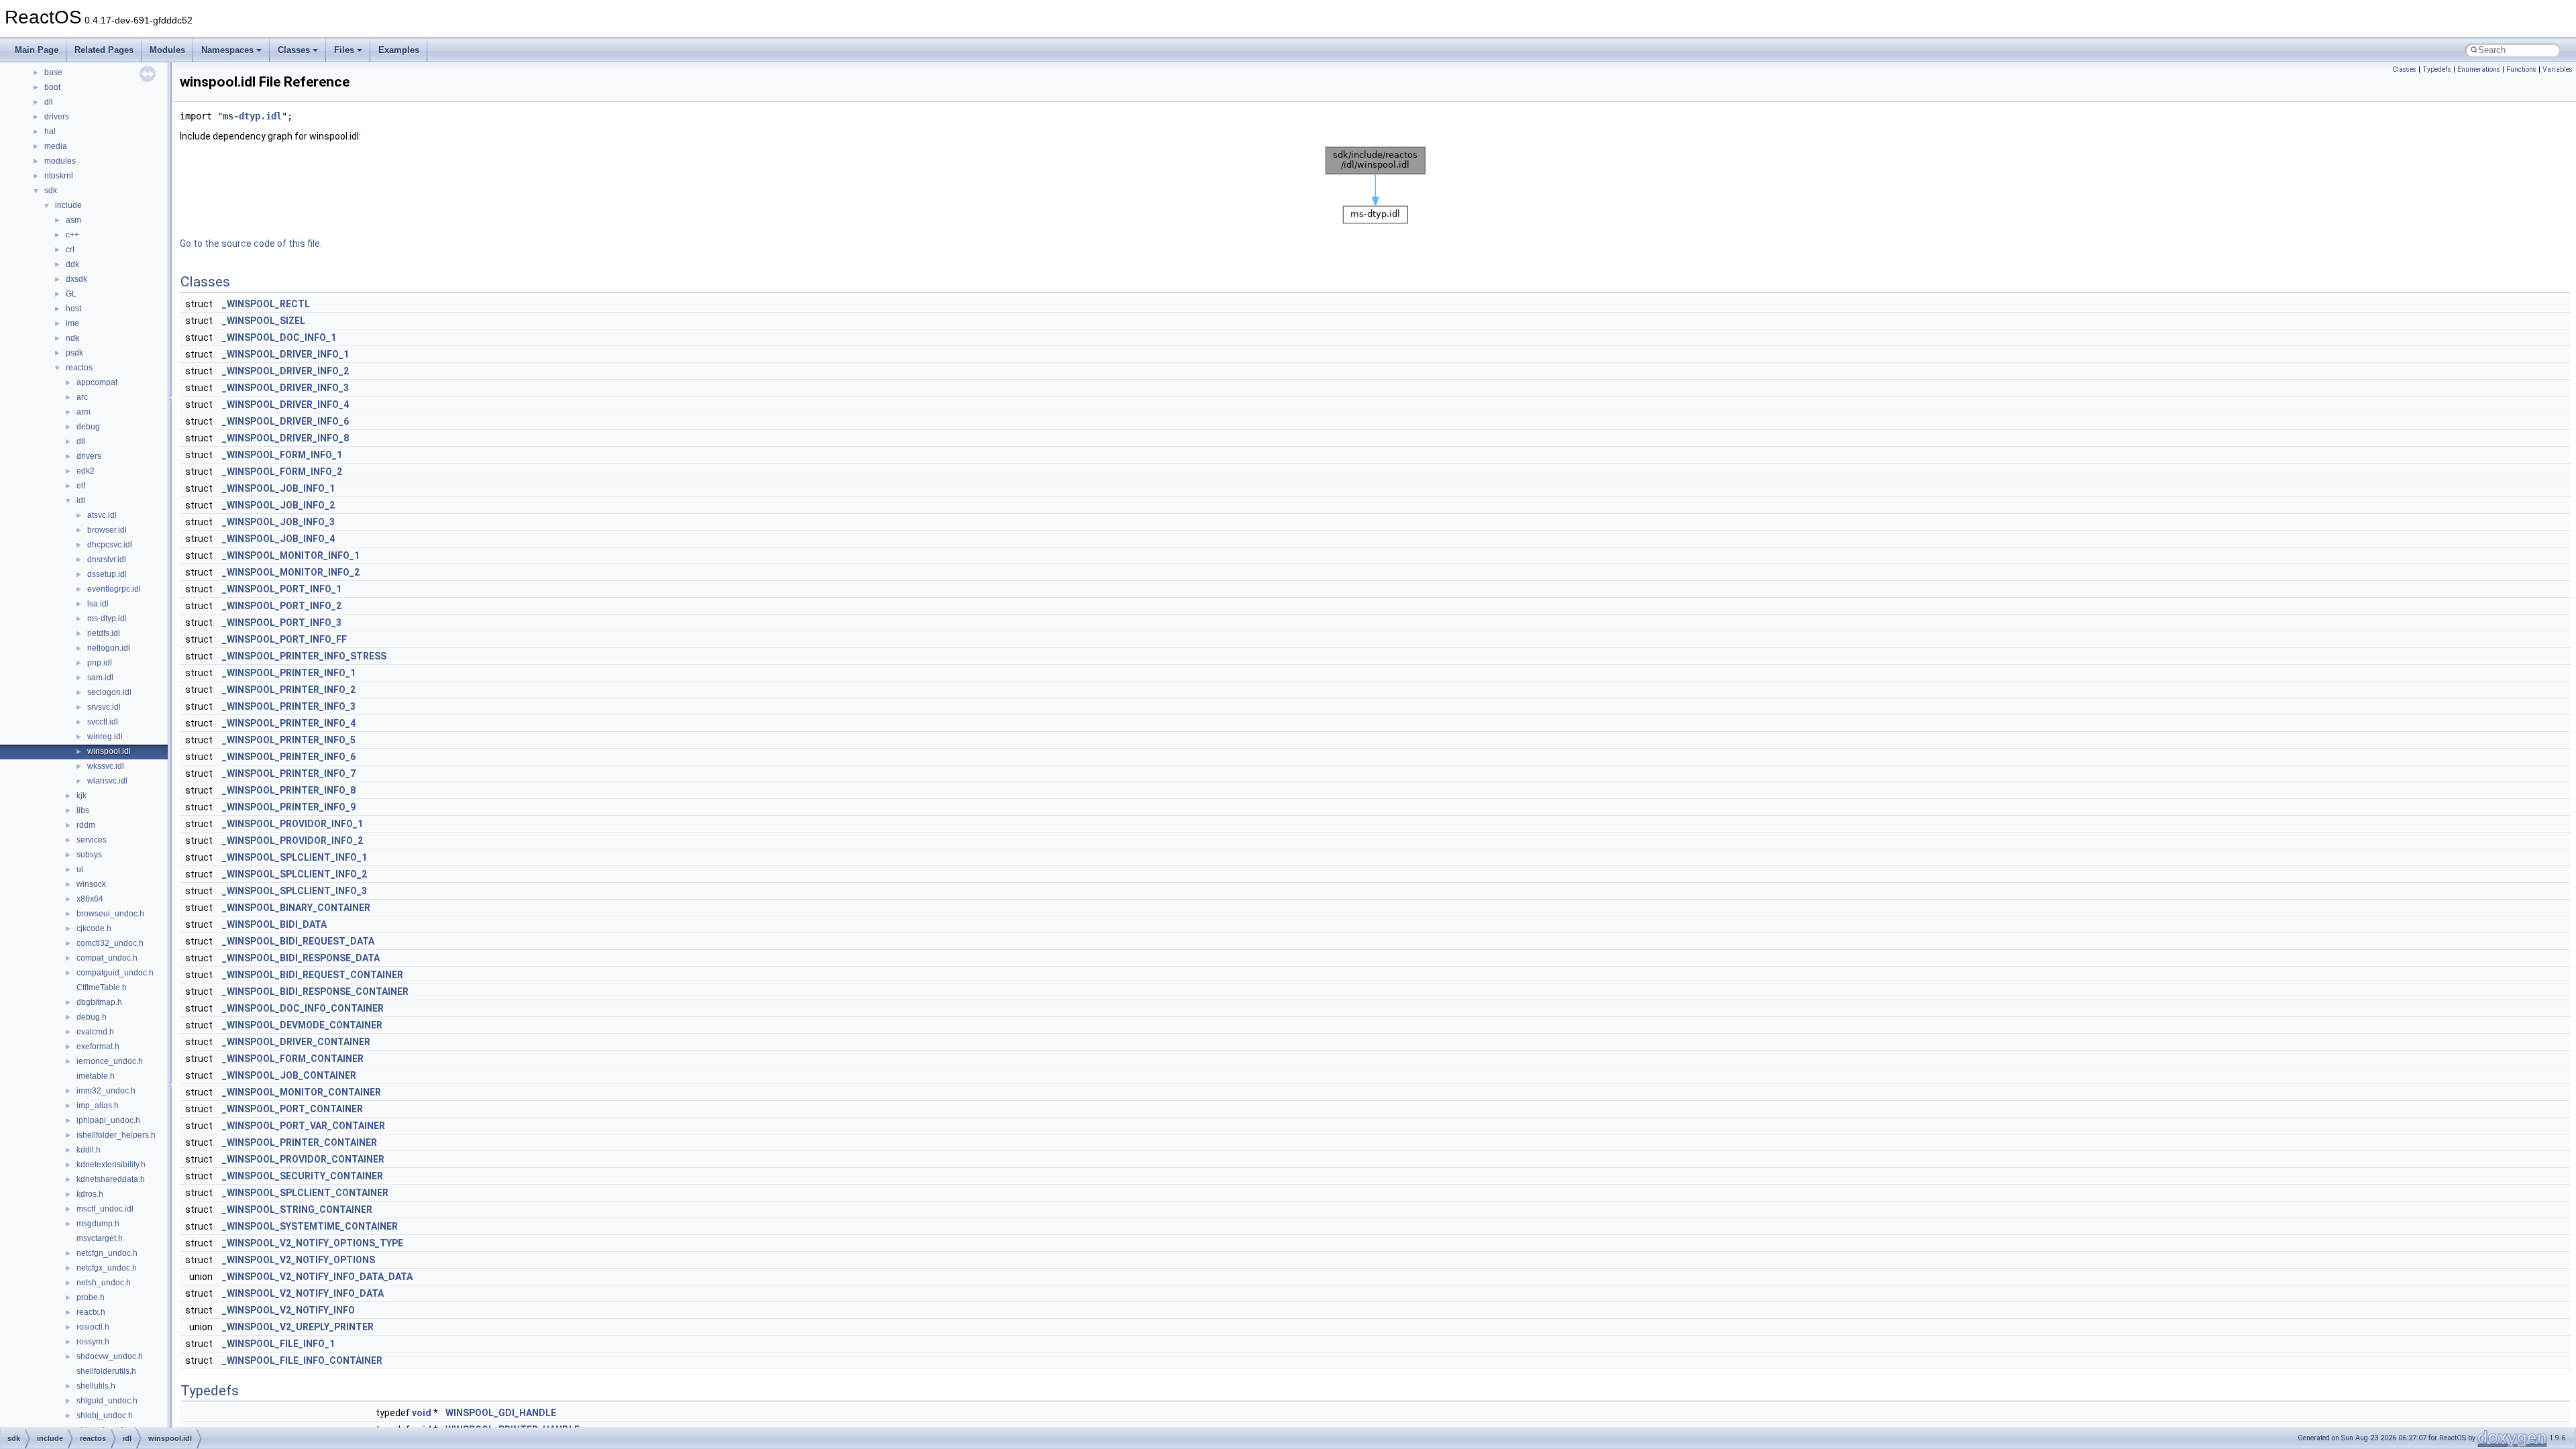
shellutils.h (96, 1386)
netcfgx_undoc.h (107, 1268)
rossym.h (93, 1342)
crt (70, 250)
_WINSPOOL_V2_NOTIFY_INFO (288, 1310)
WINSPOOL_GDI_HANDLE (501, 1413)
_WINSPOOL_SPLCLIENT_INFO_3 (294, 891)
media (56, 146)
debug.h (92, 1017)
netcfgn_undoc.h (107, 1253)
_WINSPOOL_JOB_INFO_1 (278, 488)
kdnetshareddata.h (111, 1179)
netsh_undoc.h (104, 1283)
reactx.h (91, 1312)
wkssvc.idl (106, 766)
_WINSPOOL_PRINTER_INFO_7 (289, 773)
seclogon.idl (109, 692)
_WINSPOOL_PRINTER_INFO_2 (289, 690)
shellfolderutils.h (106, 1371)
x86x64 (90, 899)
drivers (57, 117)
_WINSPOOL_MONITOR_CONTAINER (302, 1092)
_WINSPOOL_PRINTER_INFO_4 (289, 723)
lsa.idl (98, 604)
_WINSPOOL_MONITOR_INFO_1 (291, 555)
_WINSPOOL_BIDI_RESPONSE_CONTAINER (315, 991)
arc (82, 397)
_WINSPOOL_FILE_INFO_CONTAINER (302, 1360)
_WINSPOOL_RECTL (266, 304)
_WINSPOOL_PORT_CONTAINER (292, 1109)
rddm (86, 825)
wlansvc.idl (107, 781)
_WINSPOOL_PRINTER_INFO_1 (289, 673)
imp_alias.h (98, 1106)
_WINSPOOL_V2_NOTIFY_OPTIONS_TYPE (313, 1243)
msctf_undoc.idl (105, 1209)
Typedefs (2437, 69)
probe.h (91, 1297)
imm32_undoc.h (106, 1091)
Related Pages (104, 50)
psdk (74, 353)
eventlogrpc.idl (114, 589)
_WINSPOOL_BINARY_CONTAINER (296, 908)
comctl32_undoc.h (110, 943)
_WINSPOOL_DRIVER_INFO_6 (285, 421)
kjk (82, 796)
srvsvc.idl (104, 707)
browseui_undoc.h (110, 914)
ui (80, 869)
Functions (2521, 69)
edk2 (86, 471)
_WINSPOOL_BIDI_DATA (274, 924)
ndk (72, 338)
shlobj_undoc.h (105, 1415)
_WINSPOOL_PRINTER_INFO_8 (289, 790)
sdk (51, 191)
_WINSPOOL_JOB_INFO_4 (278, 539)
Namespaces (227, 50)
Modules (167, 50)
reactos (79, 368)
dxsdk (76, 279)
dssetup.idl (107, 574)
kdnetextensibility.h (111, 1165)
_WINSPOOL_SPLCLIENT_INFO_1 (294, 857)
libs (83, 810)
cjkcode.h (94, 928)
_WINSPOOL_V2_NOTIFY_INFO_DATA (303, 1293)
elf (81, 486)
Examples (399, 50)
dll (49, 102)
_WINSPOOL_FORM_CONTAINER (293, 1059)
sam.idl (100, 678)
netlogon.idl (109, 648)
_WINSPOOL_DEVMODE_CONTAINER (302, 1025)
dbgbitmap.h (99, 1002)
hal (50, 131)
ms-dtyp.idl (107, 619)
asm (73, 220)
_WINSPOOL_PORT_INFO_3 (282, 623)
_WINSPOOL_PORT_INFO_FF (284, 639)
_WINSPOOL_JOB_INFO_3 (278, 522)
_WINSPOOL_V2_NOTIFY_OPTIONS (299, 1260)
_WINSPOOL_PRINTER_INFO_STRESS (304, 656)
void (422, 1413)
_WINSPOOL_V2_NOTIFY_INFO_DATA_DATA (317, 1277)
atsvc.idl (102, 515)
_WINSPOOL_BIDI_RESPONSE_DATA (301, 958)
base (53, 72)
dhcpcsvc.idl (110, 545)
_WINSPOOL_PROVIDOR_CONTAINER (303, 1159)
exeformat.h (98, 1046)
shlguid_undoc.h (107, 1401)
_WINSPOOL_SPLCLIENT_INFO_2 (294, 874)
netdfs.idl (104, 633)
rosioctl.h (93, 1327)
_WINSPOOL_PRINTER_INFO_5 (289, 740)
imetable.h (96, 1076)
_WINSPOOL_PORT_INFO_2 (282, 606)
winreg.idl (105, 737)
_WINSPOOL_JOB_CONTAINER (289, 1075)
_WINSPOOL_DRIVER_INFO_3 (285, 388)
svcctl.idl (103, 722)
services (92, 840)
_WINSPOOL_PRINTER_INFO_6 (289, 757)
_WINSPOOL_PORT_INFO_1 (282, 589)
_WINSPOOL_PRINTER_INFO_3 (289, 706)
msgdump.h (98, 1224)
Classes (294, 50)
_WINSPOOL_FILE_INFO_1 (278, 1344)
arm (84, 412)
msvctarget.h (100, 1238)
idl (81, 500)
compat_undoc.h (107, 958)
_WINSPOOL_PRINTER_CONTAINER (300, 1142)
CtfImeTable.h (102, 987)
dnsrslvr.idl (107, 559)
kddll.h (89, 1150)
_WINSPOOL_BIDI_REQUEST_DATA (298, 941)
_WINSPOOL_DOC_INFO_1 (279, 337)
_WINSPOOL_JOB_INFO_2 (278, 505)
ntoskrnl (59, 176)
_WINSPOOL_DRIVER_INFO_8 (285, 438)
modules (60, 161)
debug (88, 427)
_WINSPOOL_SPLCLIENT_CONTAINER (305, 1193)
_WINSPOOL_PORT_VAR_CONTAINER (304, 1126)
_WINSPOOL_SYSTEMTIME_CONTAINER (310, 1226)
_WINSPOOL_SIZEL (264, 321)
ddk (72, 264)
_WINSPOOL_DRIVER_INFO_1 (285, 354)
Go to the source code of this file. (251, 244)
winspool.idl (109, 751)
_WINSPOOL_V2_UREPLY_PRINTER (298, 1327)
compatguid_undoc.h (115, 973)
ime (72, 323)
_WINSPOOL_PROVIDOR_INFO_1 (292, 824)
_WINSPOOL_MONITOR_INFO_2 (291, 572)
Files (344, 50)
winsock (91, 884)
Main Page (37, 50)
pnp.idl (100, 663)
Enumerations (2479, 69)
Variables (2558, 69)
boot (52, 87)
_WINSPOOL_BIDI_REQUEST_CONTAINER (313, 975)
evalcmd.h (95, 1032)
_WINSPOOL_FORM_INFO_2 (282, 472)
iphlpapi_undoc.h (108, 1120)
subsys (89, 855)
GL (71, 294)
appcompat (97, 382)
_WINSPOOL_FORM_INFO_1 (282, 455)
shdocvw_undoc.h (110, 1356)
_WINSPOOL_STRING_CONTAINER (297, 1210)
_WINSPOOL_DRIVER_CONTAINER (296, 1042)
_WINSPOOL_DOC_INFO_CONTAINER (303, 1008)
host (73, 309)
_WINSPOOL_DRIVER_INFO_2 (285, 371)
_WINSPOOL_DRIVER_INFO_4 (285, 405)
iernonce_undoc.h (110, 1061)
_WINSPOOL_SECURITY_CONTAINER (303, 1176)
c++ (72, 235)
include (68, 205)
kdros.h (90, 1194)
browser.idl (107, 530)
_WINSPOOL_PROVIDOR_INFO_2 (292, 841)
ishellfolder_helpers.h (116, 1135)
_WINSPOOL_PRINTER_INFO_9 (289, 807)
